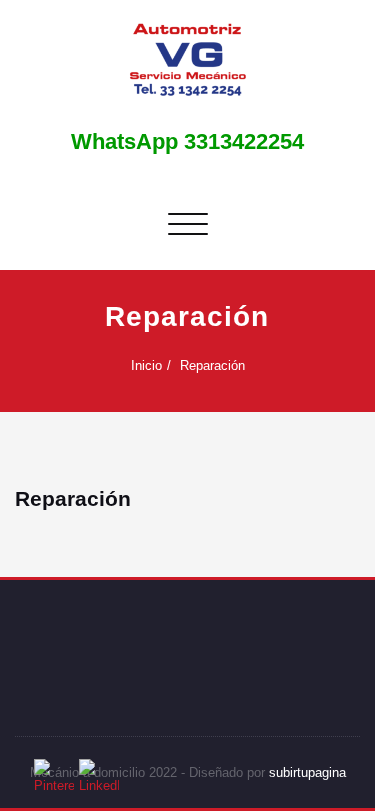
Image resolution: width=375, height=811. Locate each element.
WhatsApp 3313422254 (187, 141)
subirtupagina (307, 772)
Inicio (146, 365)
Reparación (212, 365)
